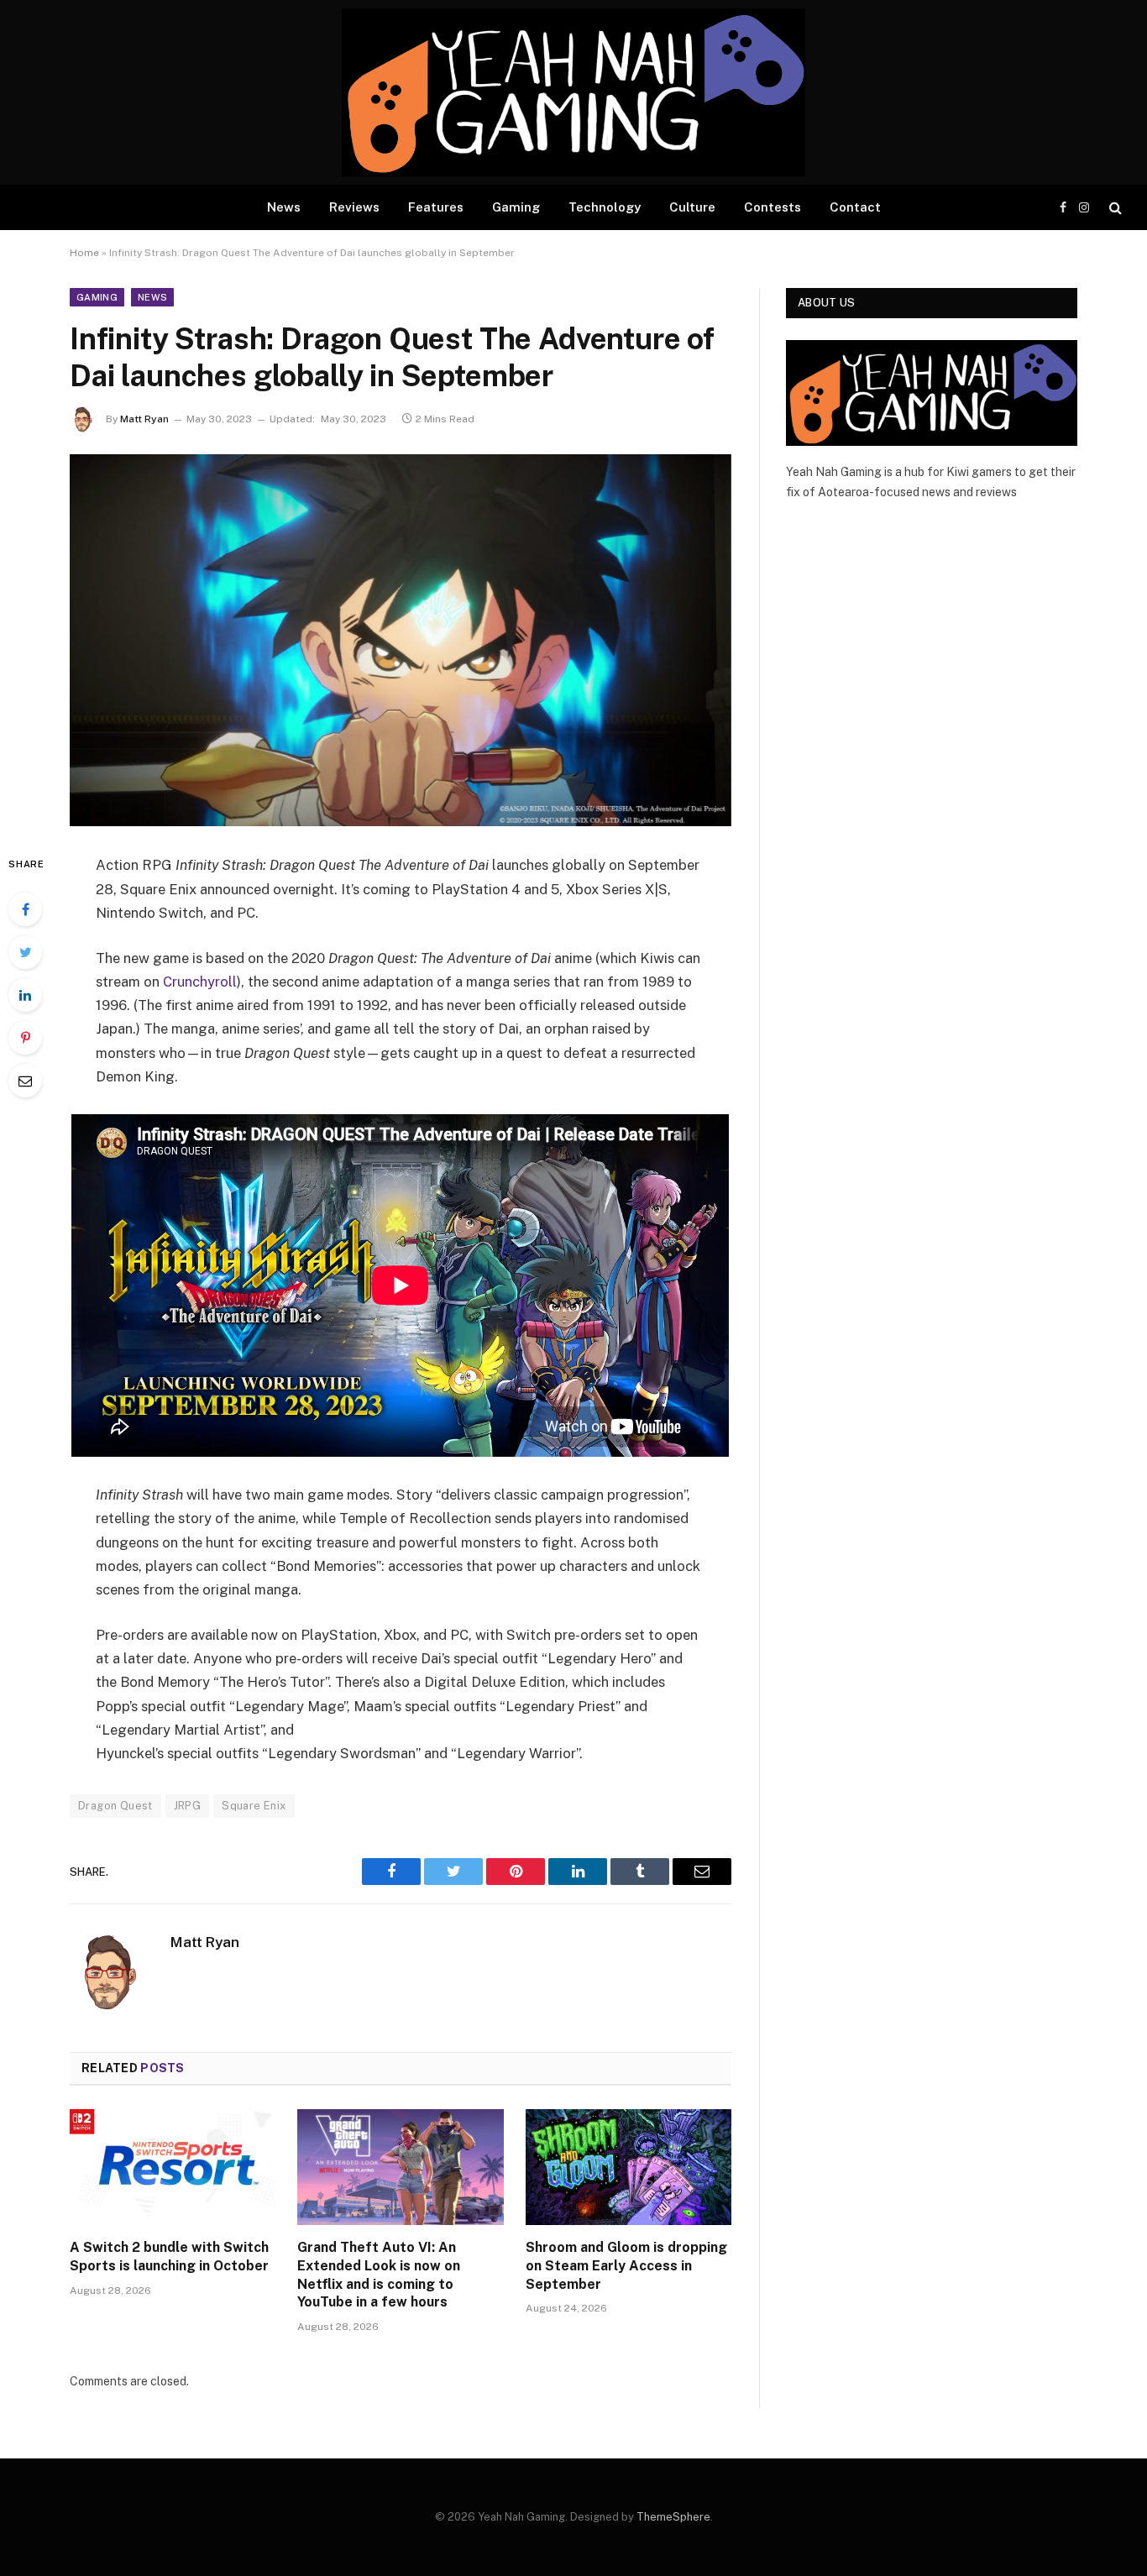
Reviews (354, 207)
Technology (605, 207)
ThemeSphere (673, 2517)
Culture (692, 207)
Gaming (516, 207)
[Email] (25, 1081)
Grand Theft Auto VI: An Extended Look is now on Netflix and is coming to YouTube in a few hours (379, 2275)
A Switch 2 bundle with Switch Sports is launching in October (169, 2257)
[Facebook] (25, 909)
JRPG (188, 1806)
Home (84, 253)
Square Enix (254, 1806)
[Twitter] (25, 952)
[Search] (1114, 208)
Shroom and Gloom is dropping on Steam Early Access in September (626, 2266)
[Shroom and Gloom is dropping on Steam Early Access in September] (628, 2167)
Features (436, 207)
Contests (773, 207)
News (284, 207)
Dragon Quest (115, 1806)
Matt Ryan (144, 419)
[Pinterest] (25, 1038)
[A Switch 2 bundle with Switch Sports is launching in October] (173, 2167)
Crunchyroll (200, 982)
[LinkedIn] (25, 995)
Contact (855, 207)
